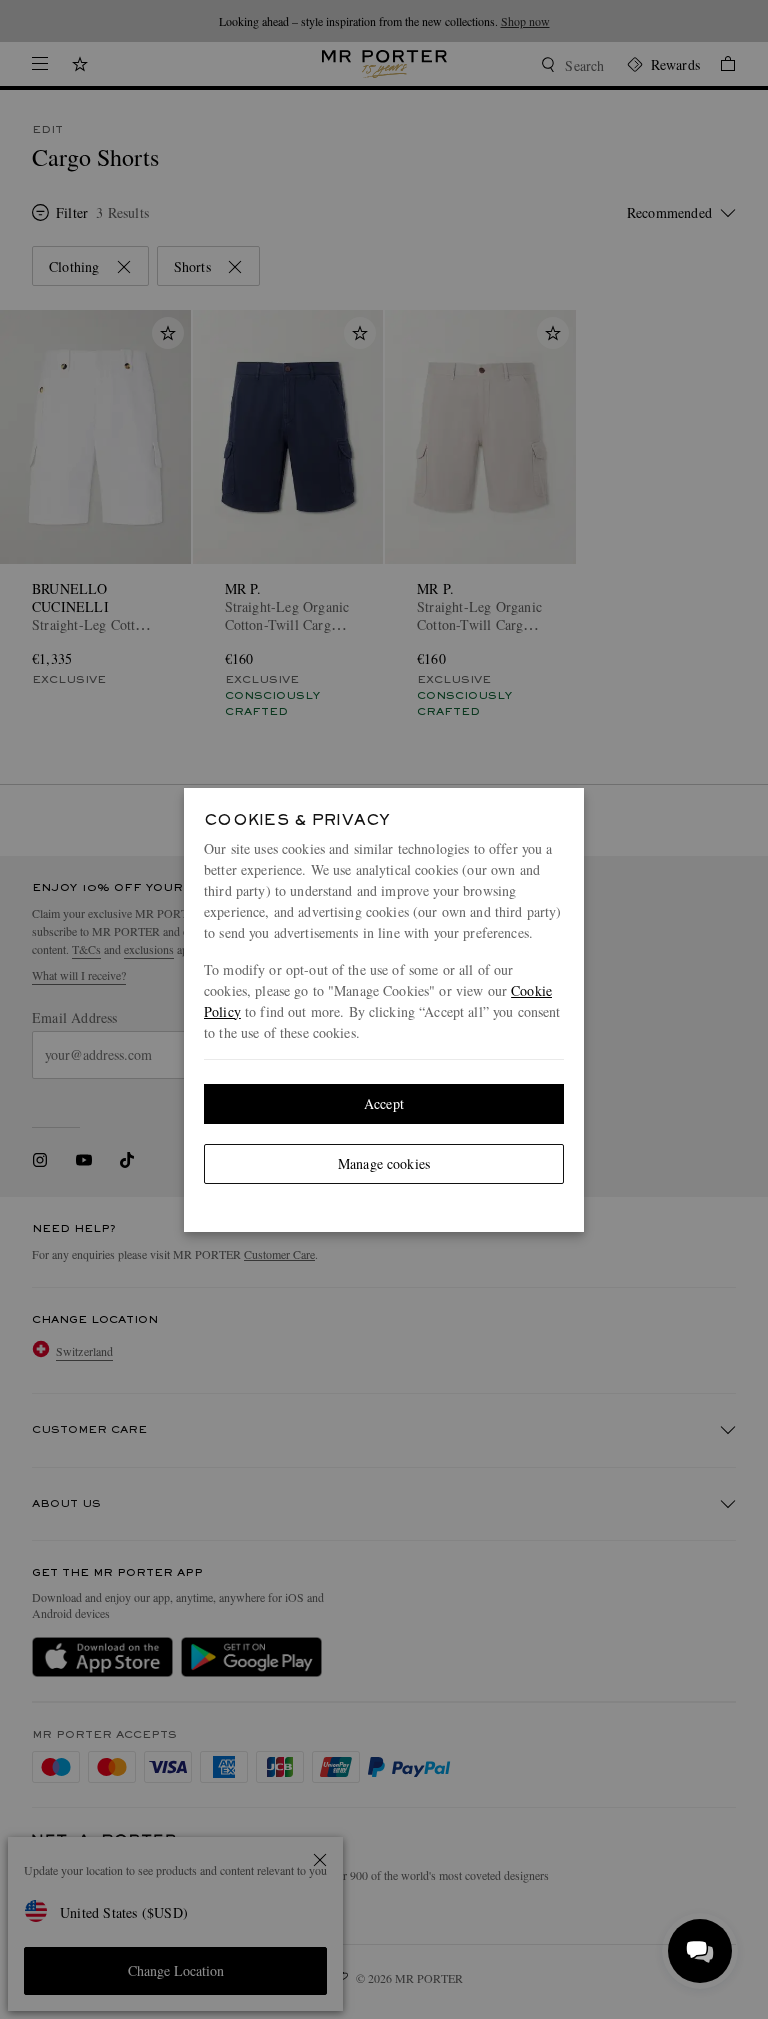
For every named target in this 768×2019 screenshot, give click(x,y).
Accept (384, 1103)
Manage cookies (384, 1163)
